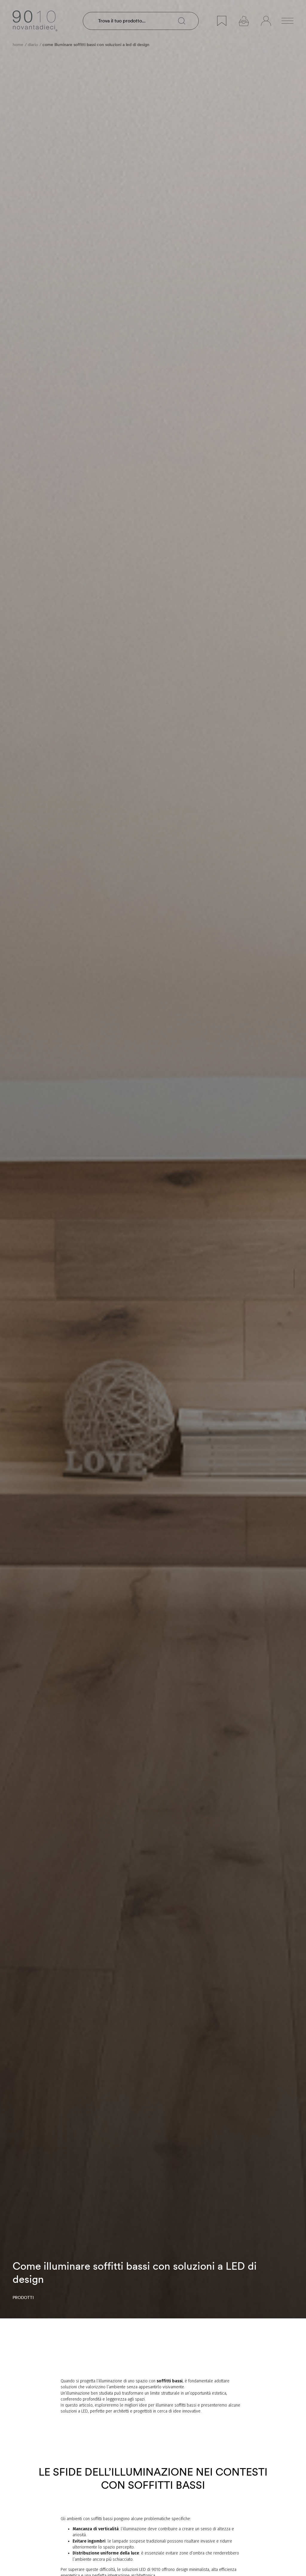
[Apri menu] (287, 21)
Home (18, 45)
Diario (33, 45)
